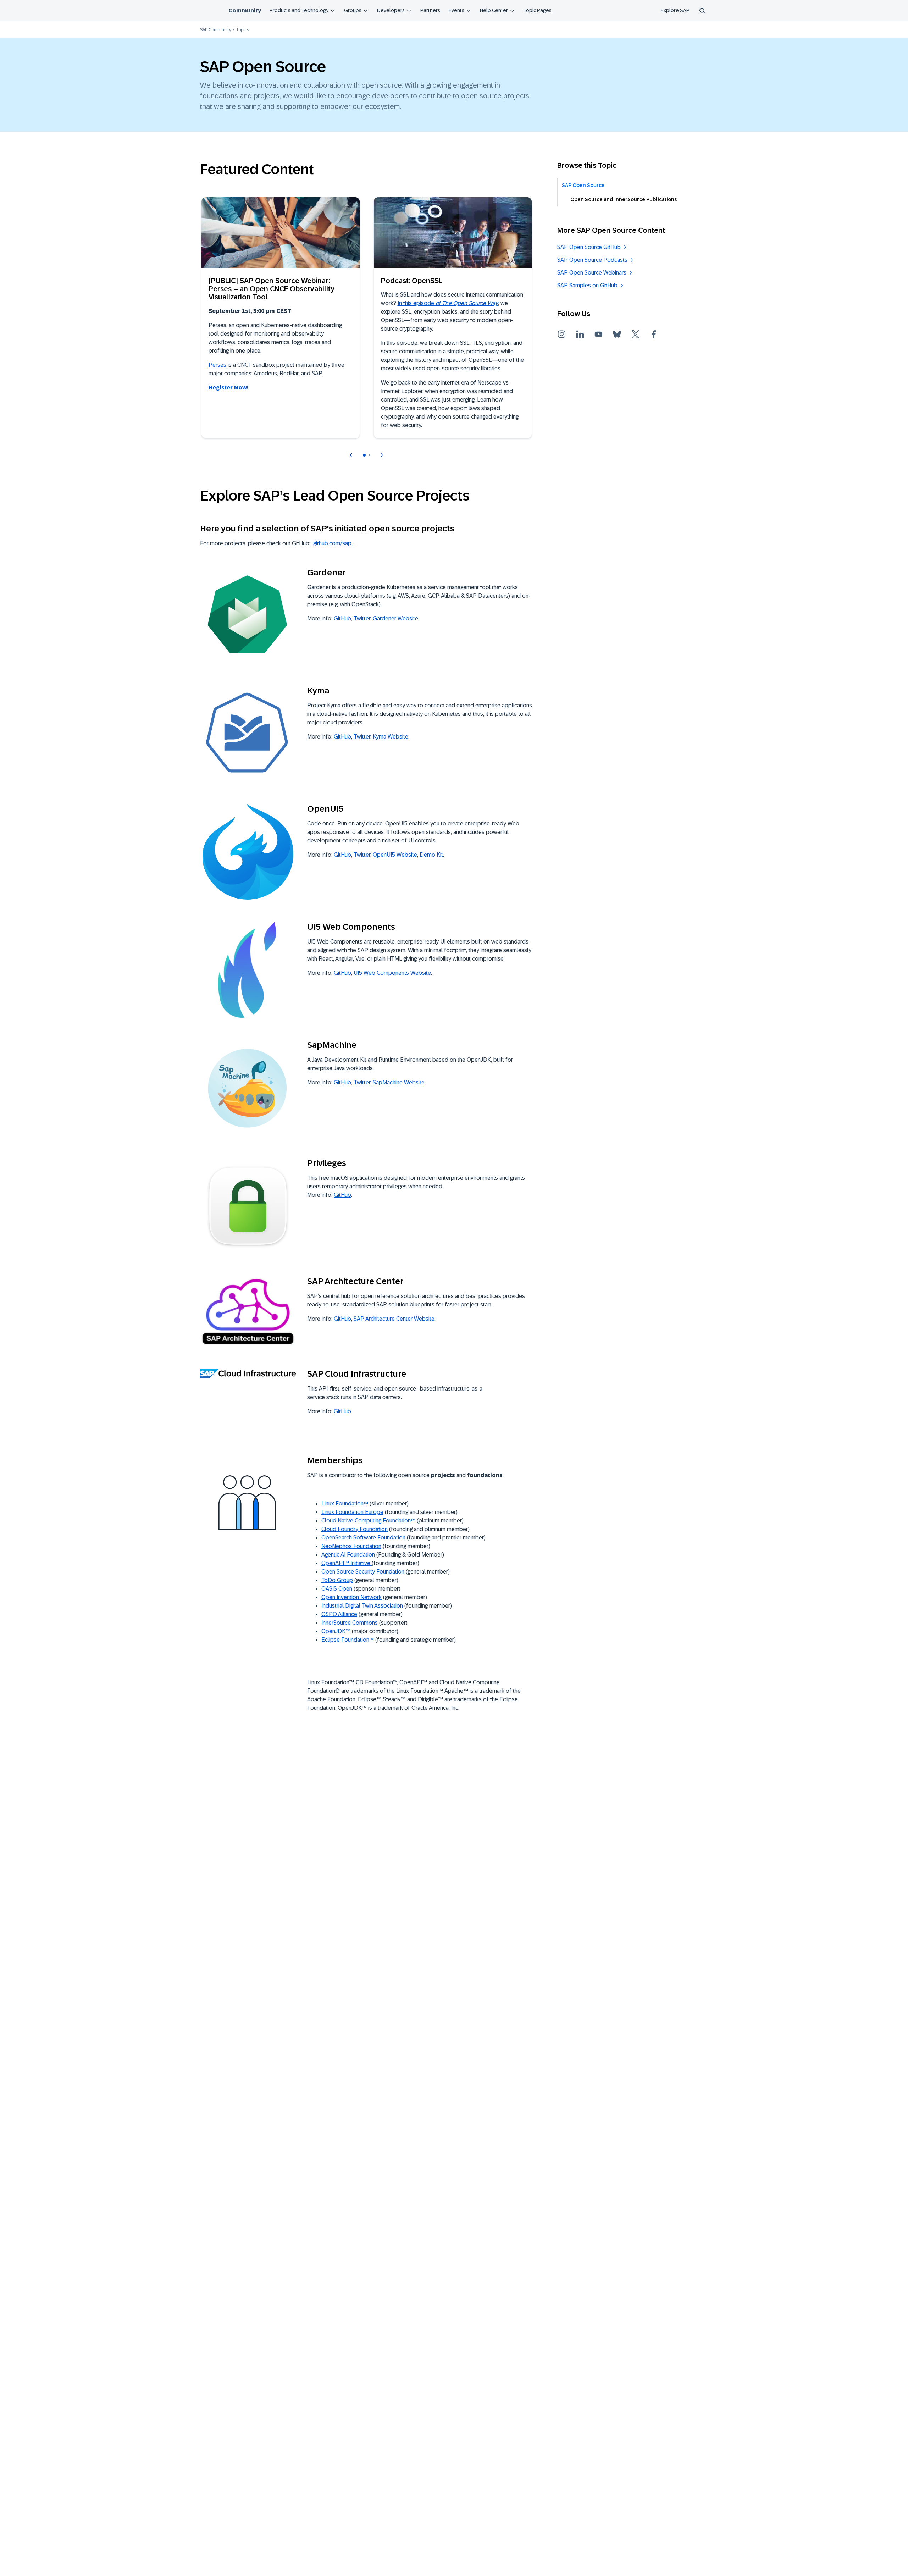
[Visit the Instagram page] (561, 334)
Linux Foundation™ (345, 1503)
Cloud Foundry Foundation (355, 1529)
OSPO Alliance (339, 1614)
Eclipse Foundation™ (348, 1640)
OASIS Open (337, 1589)
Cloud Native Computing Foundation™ (368, 1521)
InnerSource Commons (350, 1623)
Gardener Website (395, 618)
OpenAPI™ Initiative (347, 1563)
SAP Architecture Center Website (394, 1319)
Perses (217, 365)
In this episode (448, 303)
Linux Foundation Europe (352, 1512)
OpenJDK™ (336, 1631)
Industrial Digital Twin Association (362, 1606)
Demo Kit (431, 855)
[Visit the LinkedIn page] (580, 334)
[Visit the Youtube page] (598, 334)
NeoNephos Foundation (351, 1546)
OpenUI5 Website (395, 855)
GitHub (342, 618)
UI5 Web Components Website (392, 973)
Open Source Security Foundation (363, 1572)
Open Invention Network (351, 1597)
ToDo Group (337, 1580)
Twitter (362, 618)
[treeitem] (633, 185)
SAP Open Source (583, 185)
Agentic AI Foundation (348, 1555)
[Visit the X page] (635, 334)
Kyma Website (391, 737)
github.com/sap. (333, 543)
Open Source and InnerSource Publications (624, 199)
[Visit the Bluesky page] (617, 334)
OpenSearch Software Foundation (363, 1538)
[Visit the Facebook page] (654, 334)
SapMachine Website (399, 1082)
